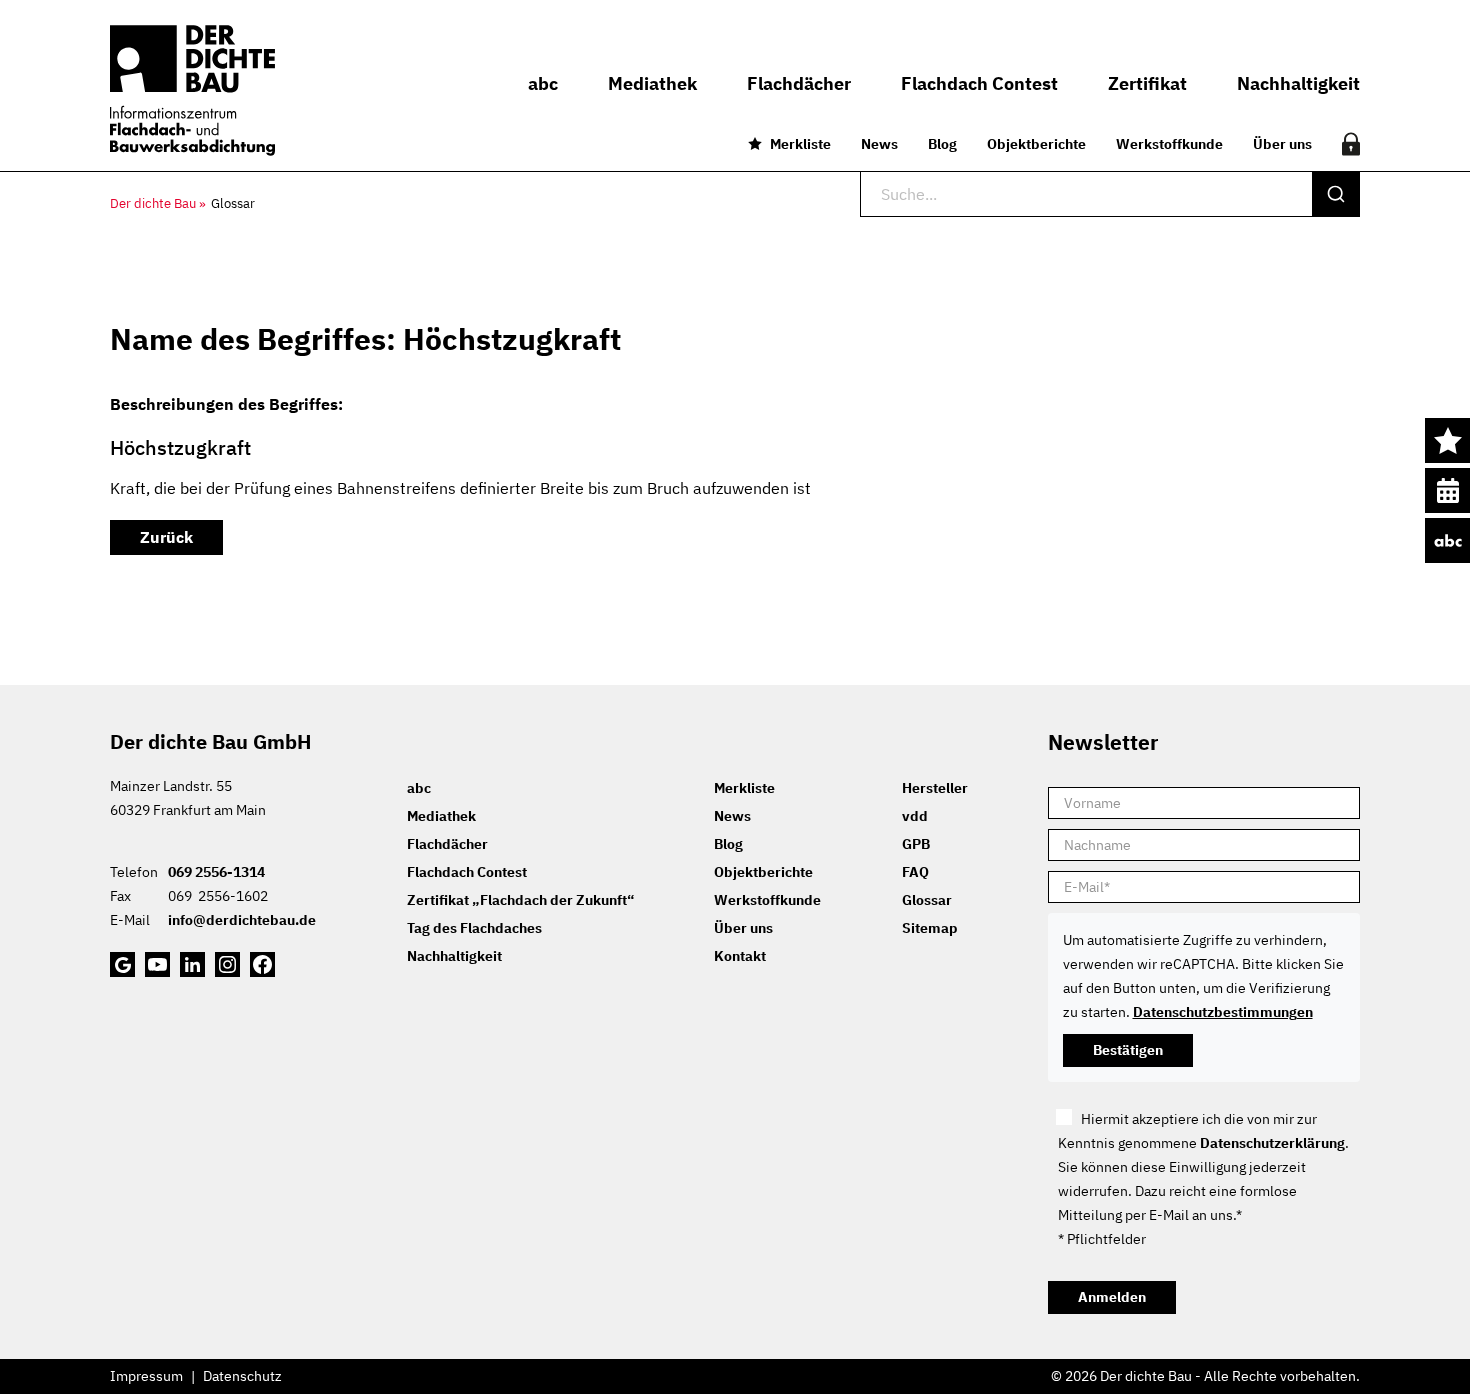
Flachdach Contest (467, 872)
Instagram (227, 964)
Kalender (1447, 490)
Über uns (1282, 144)
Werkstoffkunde (1169, 144)
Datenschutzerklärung (1272, 1143)
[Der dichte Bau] (192, 90)
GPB (916, 844)
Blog (942, 144)
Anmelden (1112, 1297)
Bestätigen (1128, 1050)
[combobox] (1110, 194)
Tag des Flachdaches (474, 928)
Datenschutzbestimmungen (1223, 1012)
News (879, 144)
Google (122, 964)
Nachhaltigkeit (454, 956)
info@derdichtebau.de (242, 920)
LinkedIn (192, 964)
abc (1447, 540)
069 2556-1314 (216, 872)
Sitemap (930, 928)
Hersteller (935, 788)
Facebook (262, 964)
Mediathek (441, 816)
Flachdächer (447, 844)
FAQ (915, 872)
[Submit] (1335, 194)
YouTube (157, 964)
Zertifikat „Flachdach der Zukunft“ (520, 900)
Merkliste (800, 144)
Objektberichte (1036, 144)
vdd (915, 816)
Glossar (927, 900)
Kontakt (740, 956)
